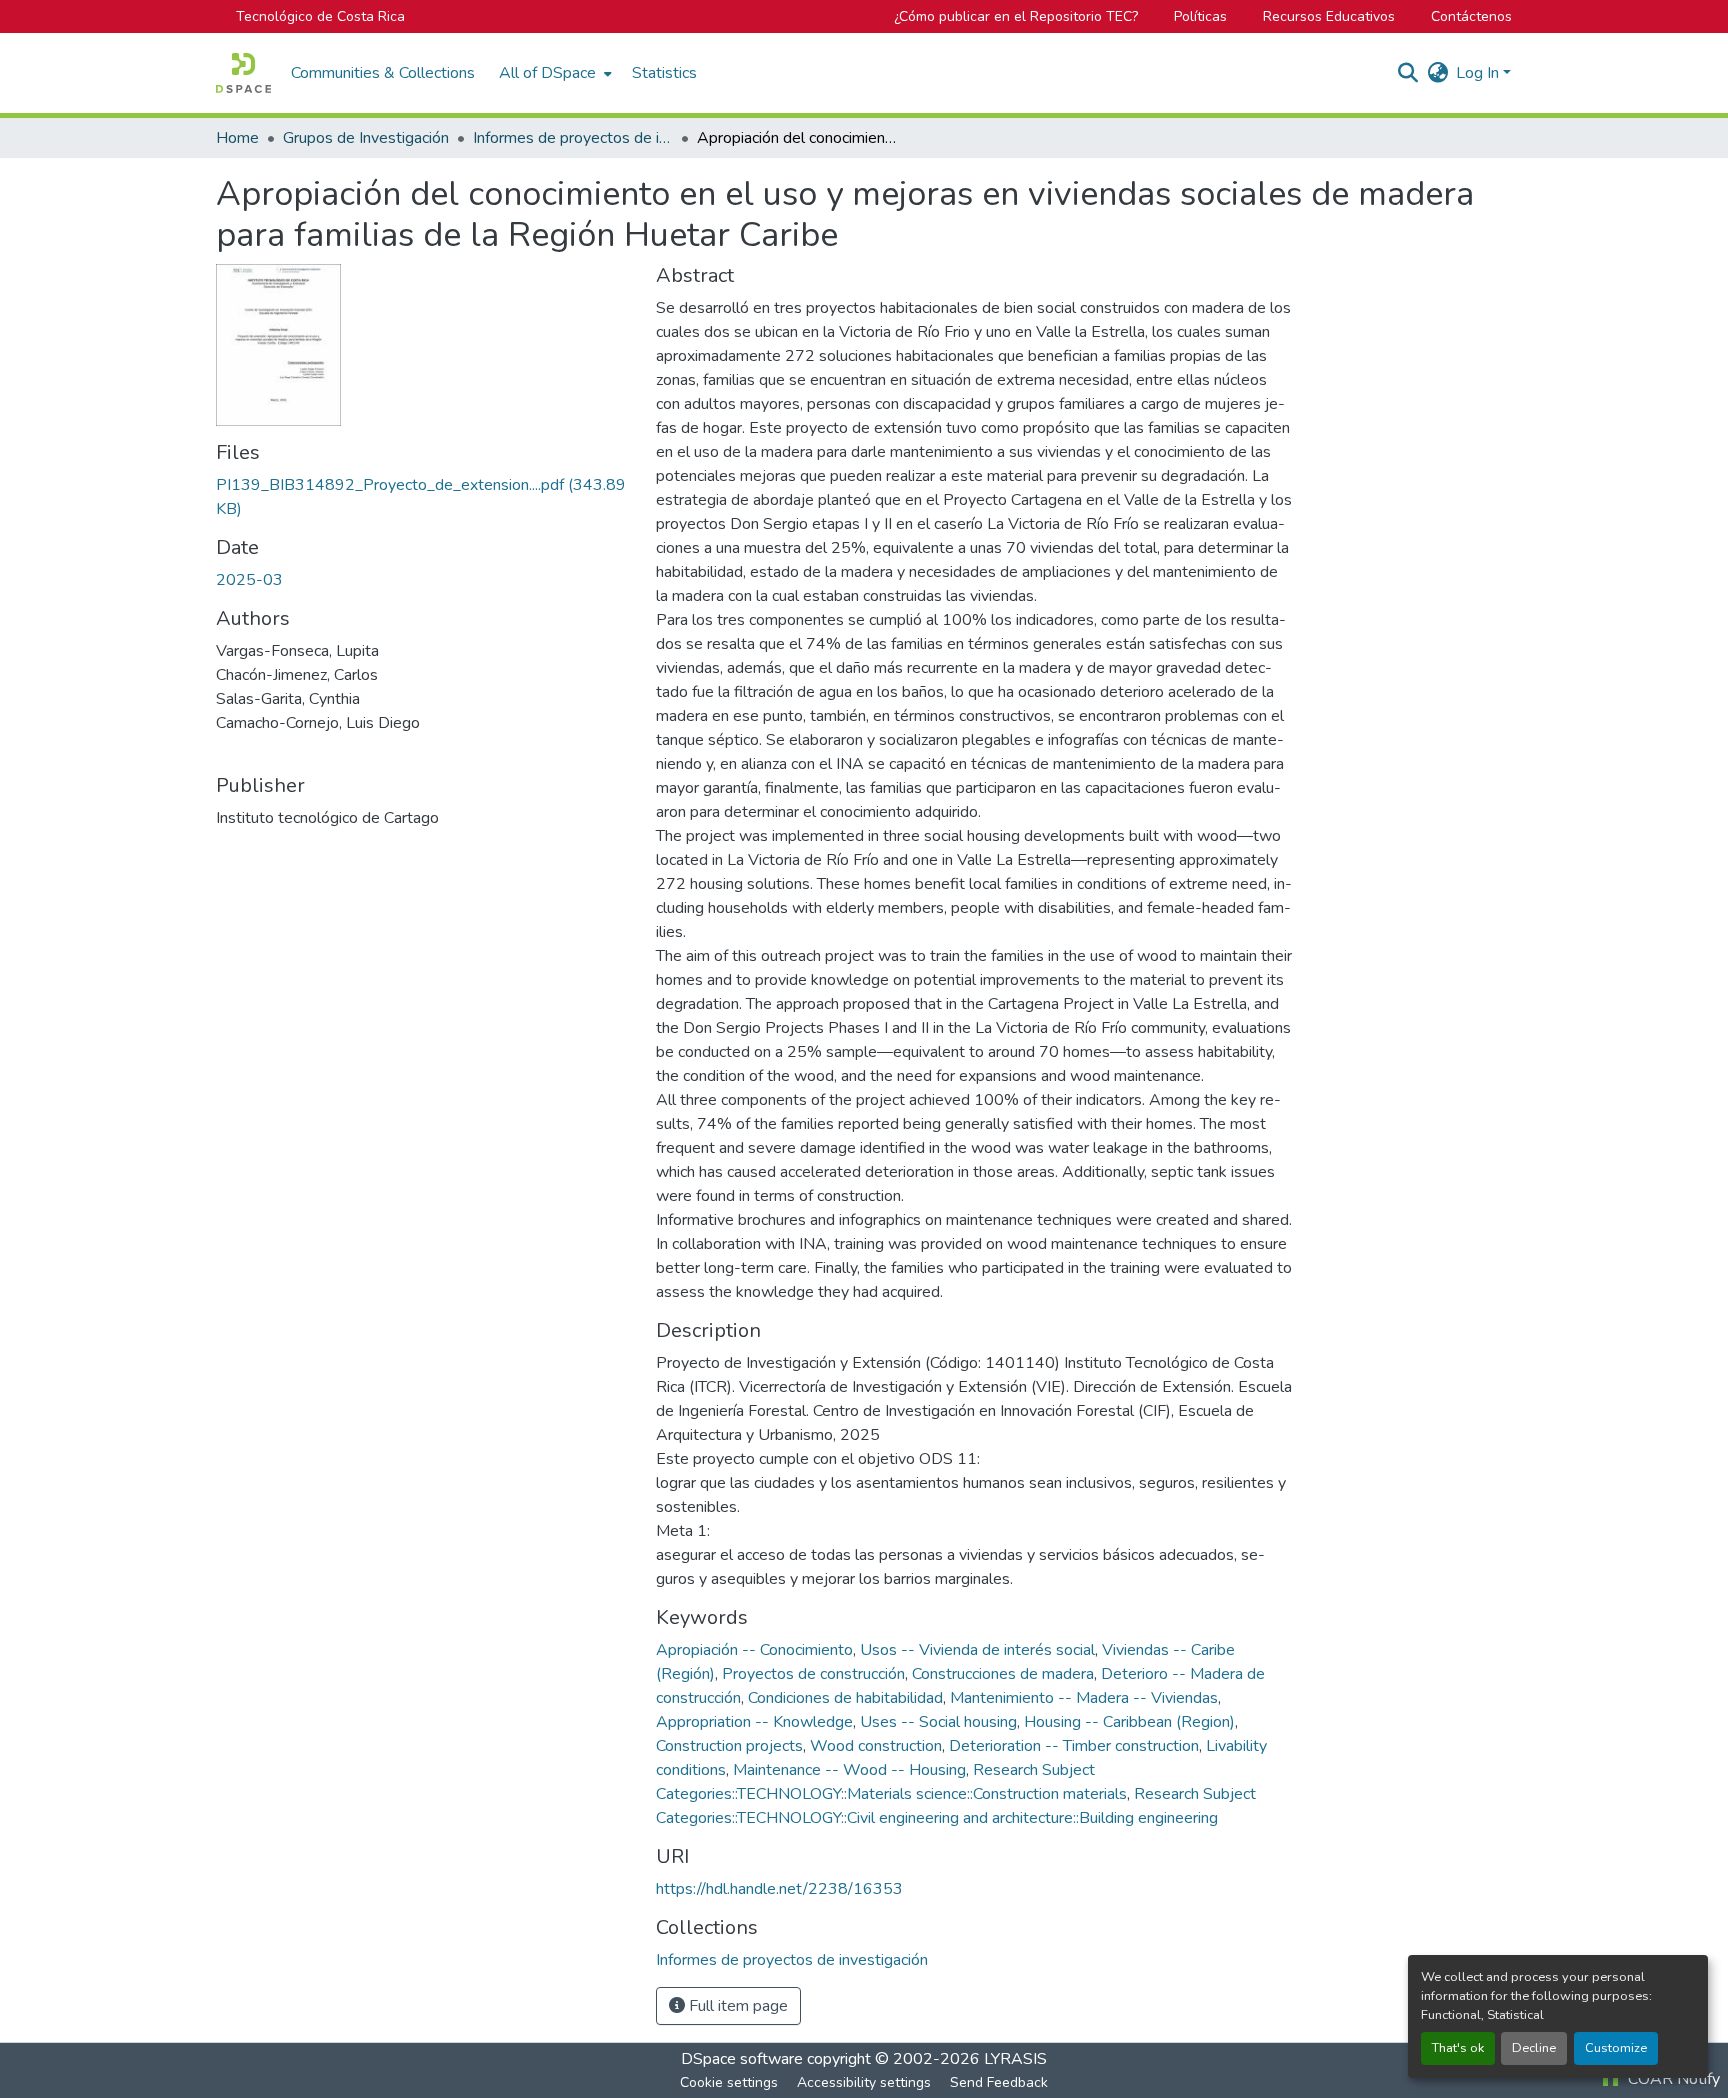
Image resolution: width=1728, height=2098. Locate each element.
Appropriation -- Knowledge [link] (754, 1722)
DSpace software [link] (742, 2059)
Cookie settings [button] (729, 2082)
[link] (424, 497)
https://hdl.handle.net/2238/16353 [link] (779, 1889)
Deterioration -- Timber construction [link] (1074, 1746)
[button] (243, 73)
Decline (1534, 2048)
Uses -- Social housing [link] (938, 1722)
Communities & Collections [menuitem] (383, 73)
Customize (1616, 2048)
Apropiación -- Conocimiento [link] (754, 1650)
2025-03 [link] (249, 580)
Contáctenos (1471, 16)
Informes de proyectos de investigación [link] (573, 138)
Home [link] (237, 138)
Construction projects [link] (729, 1746)
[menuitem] (553, 73)
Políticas (1200, 16)
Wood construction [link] (876, 1746)
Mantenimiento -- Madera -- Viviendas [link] (1084, 1698)
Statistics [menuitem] (664, 73)
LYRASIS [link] (1015, 2059)
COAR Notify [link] (1672, 2079)
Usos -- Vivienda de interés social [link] (977, 1650)
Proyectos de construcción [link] (813, 1674)
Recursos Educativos (1329, 16)
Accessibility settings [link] (864, 2082)
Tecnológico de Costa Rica (320, 16)
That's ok (1458, 2048)
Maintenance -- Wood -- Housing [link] (849, 1770)
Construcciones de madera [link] (1003, 1674)
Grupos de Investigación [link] (366, 138)
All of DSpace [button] (547, 73)
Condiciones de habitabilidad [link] (845, 1698)
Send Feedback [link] (999, 2082)
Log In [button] (1479, 73)
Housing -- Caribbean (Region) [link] (1129, 1722)
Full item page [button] (736, 2006)
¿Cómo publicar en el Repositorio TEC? (1016, 16)
